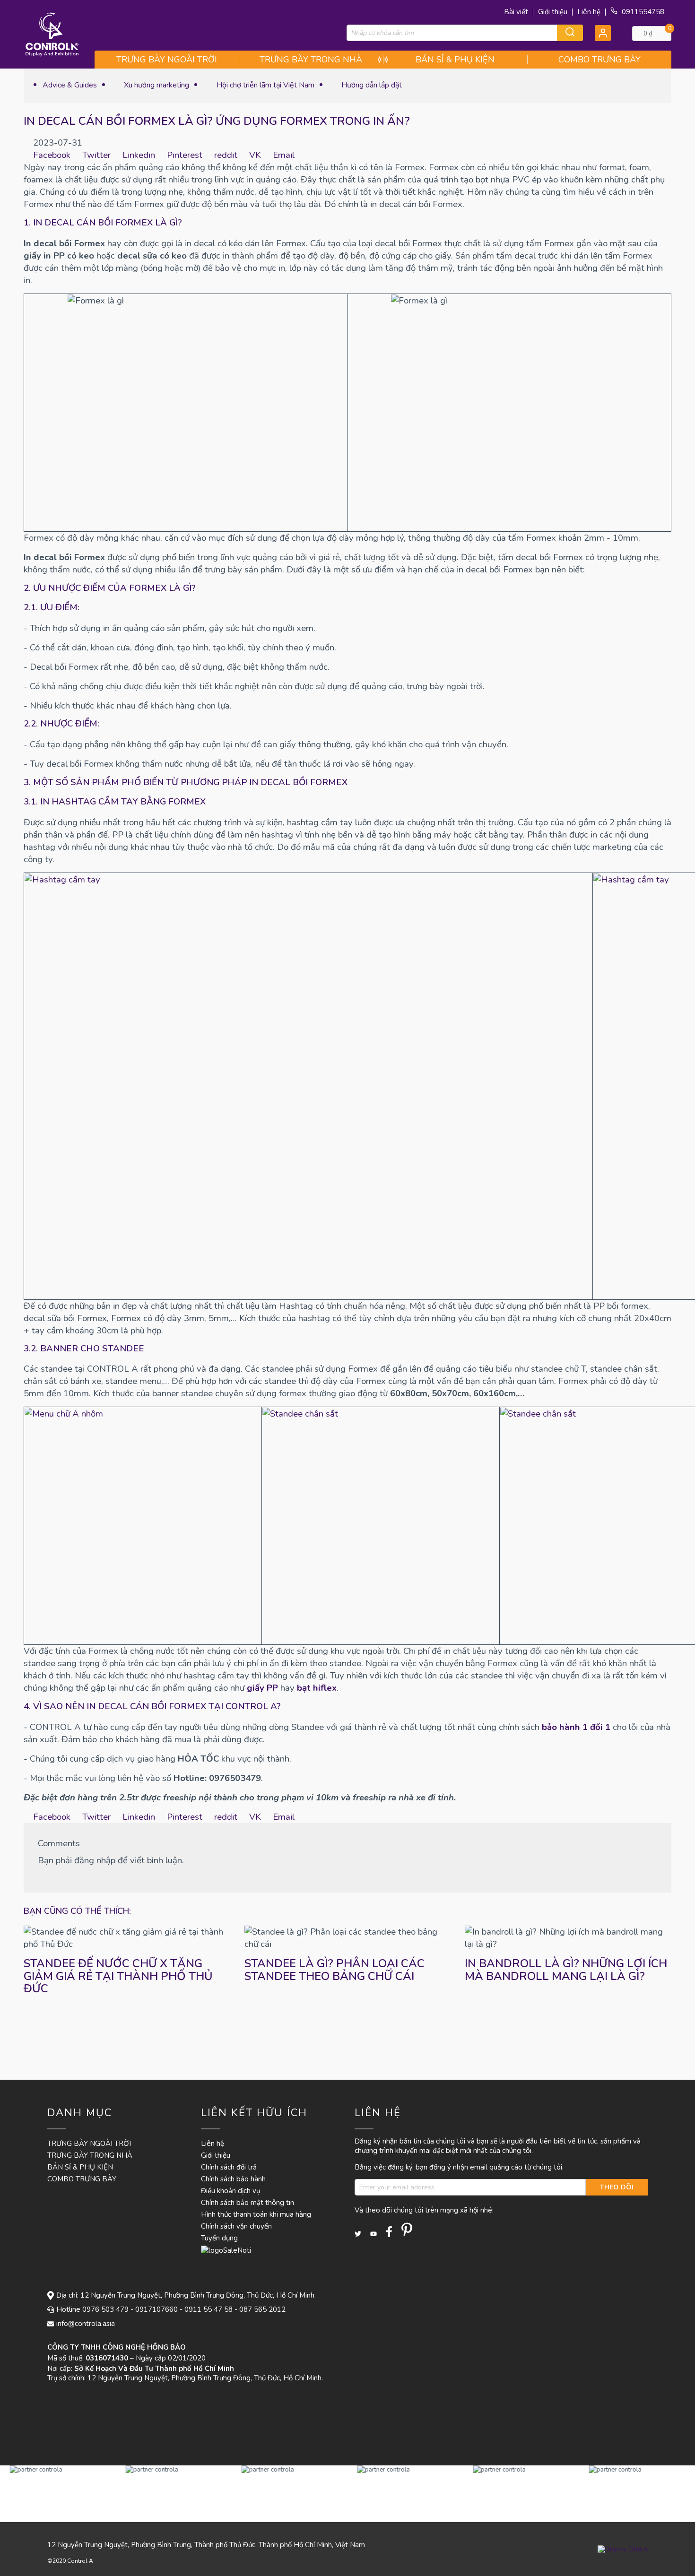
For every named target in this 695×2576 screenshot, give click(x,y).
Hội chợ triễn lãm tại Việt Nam (264, 85)
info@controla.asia (86, 2324)
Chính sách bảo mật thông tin (248, 2203)
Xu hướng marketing (156, 85)
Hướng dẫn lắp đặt (371, 85)
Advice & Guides (70, 85)
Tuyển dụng (219, 2238)
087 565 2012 (262, 2309)
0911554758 (642, 12)
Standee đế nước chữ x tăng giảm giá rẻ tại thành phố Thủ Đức (118, 1976)
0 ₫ (648, 34)
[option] (58, 2494)
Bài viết (516, 12)
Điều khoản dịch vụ (230, 2191)
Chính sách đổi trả (229, 2167)
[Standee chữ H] (381, 1526)
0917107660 (156, 2309)
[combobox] (465, 33)
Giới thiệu (553, 12)
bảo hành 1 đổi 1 (576, 1727)
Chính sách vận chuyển (236, 2226)
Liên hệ (589, 12)
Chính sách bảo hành (233, 2179)
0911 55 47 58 (208, 2309)
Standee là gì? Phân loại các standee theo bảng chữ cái (334, 1970)
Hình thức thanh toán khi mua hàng (256, 2214)
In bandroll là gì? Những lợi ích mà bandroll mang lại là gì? (566, 1970)
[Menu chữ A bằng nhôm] (143, 1526)
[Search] (570, 33)
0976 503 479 (105, 2309)
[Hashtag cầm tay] (308, 1086)
